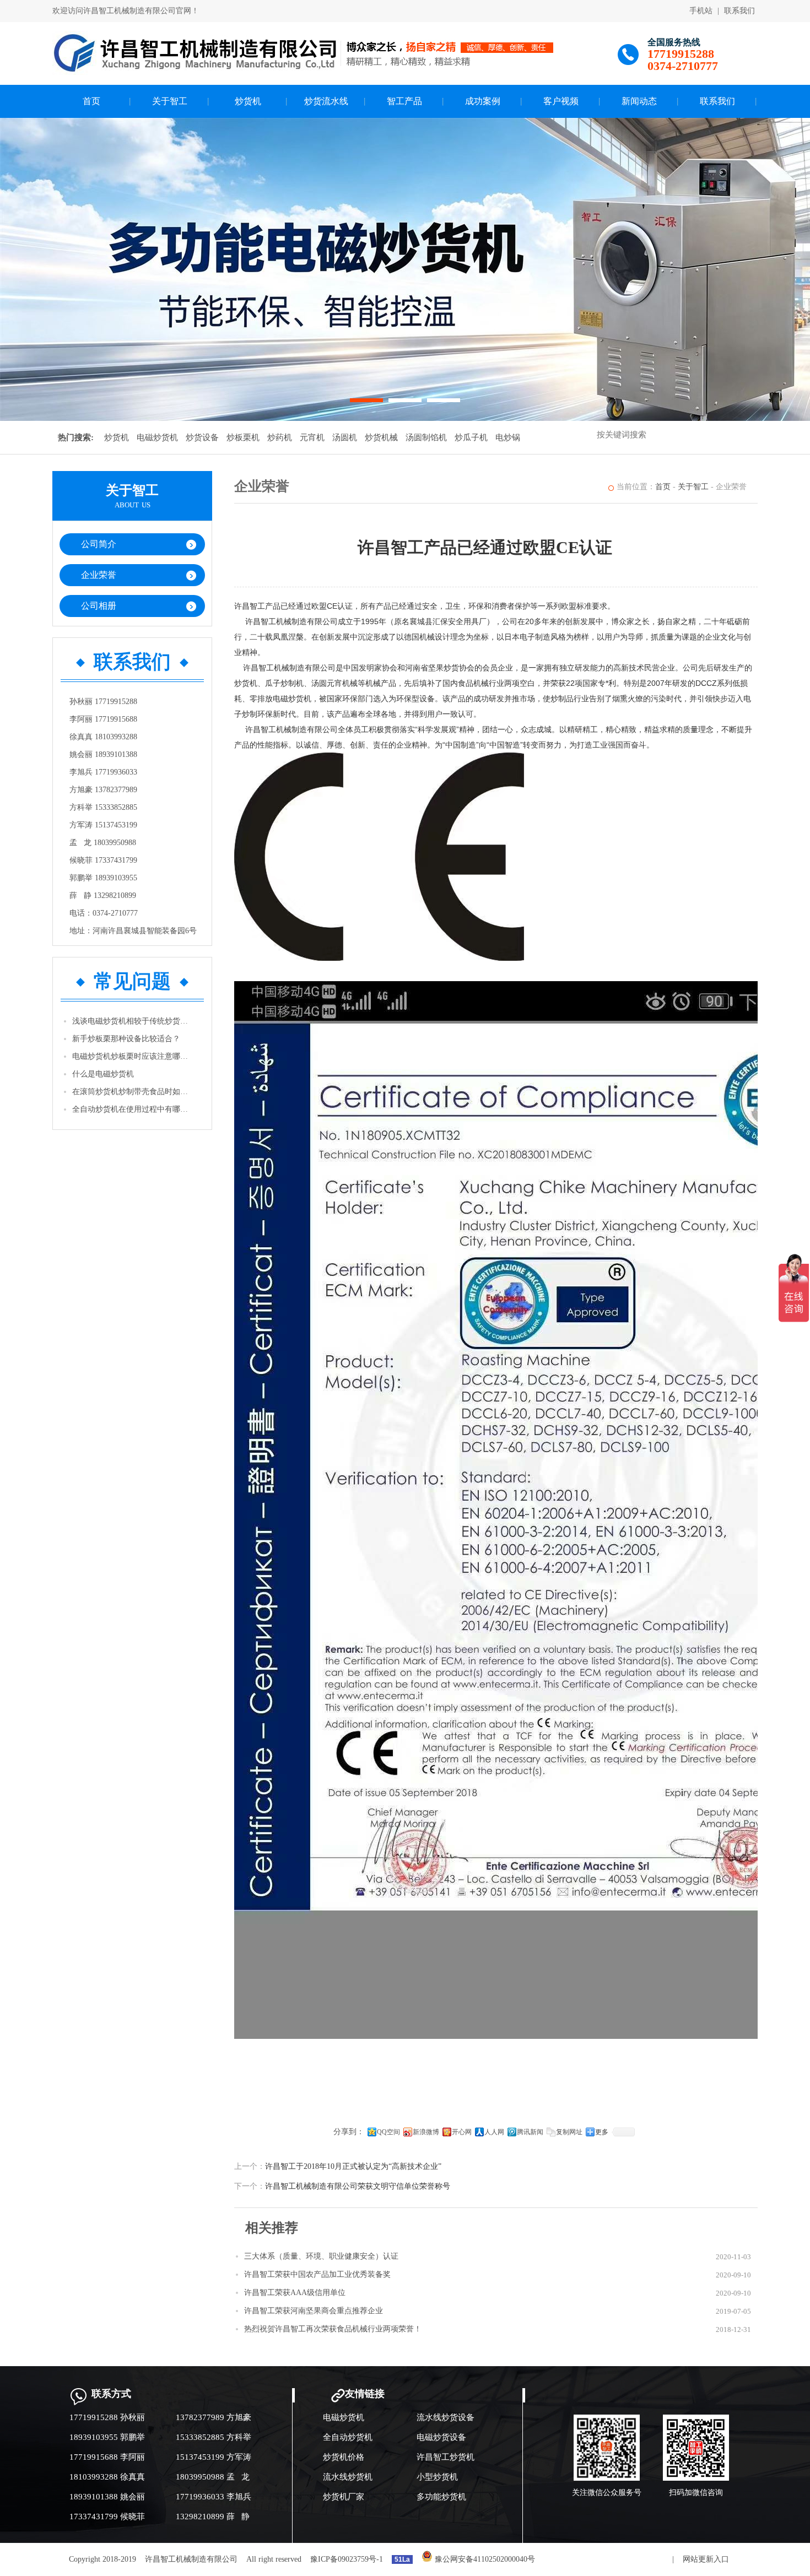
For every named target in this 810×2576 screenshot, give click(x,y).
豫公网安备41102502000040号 (484, 2559)
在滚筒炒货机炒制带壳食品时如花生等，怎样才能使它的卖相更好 (133, 1092)
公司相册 (99, 606)
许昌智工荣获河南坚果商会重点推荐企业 (314, 2311)
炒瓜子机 (471, 437)
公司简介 (99, 544)
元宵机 (312, 437)
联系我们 (739, 11)
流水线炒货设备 (445, 2417)
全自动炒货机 (348, 2437)
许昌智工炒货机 (445, 2457)
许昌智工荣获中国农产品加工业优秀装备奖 (317, 2274)
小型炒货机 (437, 2477)
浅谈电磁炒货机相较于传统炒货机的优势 (133, 1021)
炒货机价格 (344, 2457)
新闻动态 (639, 101)
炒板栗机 (243, 437)
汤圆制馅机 (426, 437)
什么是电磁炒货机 (103, 1074)
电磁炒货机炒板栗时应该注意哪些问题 (133, 1056)
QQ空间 (388, 2132)
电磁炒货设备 (441, 2437)
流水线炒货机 (348, 2477)
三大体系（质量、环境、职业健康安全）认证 (321, 2256)
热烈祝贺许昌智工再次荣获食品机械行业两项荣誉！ (333, 2329)
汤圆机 (345, 437)
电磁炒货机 (157, 437)
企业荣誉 (99, 575)
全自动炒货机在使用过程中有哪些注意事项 (133, 1109)
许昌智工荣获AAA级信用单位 (295, 2293)
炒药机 (280, 437)
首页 (91, 101)
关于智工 (170, 101)
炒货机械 (381, 437)
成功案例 (483, 101)
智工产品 (404, 101)
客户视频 (561, 101)
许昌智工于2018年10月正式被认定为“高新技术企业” (353, 2166)
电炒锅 (508, 437)
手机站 (701, 11)
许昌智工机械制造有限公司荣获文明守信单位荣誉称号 (358, 2186)
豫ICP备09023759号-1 (347, 2559)
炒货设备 (202, 437)
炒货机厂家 (344, 2497)
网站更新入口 (706, 2559)
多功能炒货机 (441, 2497)
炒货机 (248, 101)
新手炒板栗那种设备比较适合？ (126, 1039)
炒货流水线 (326, 101)
